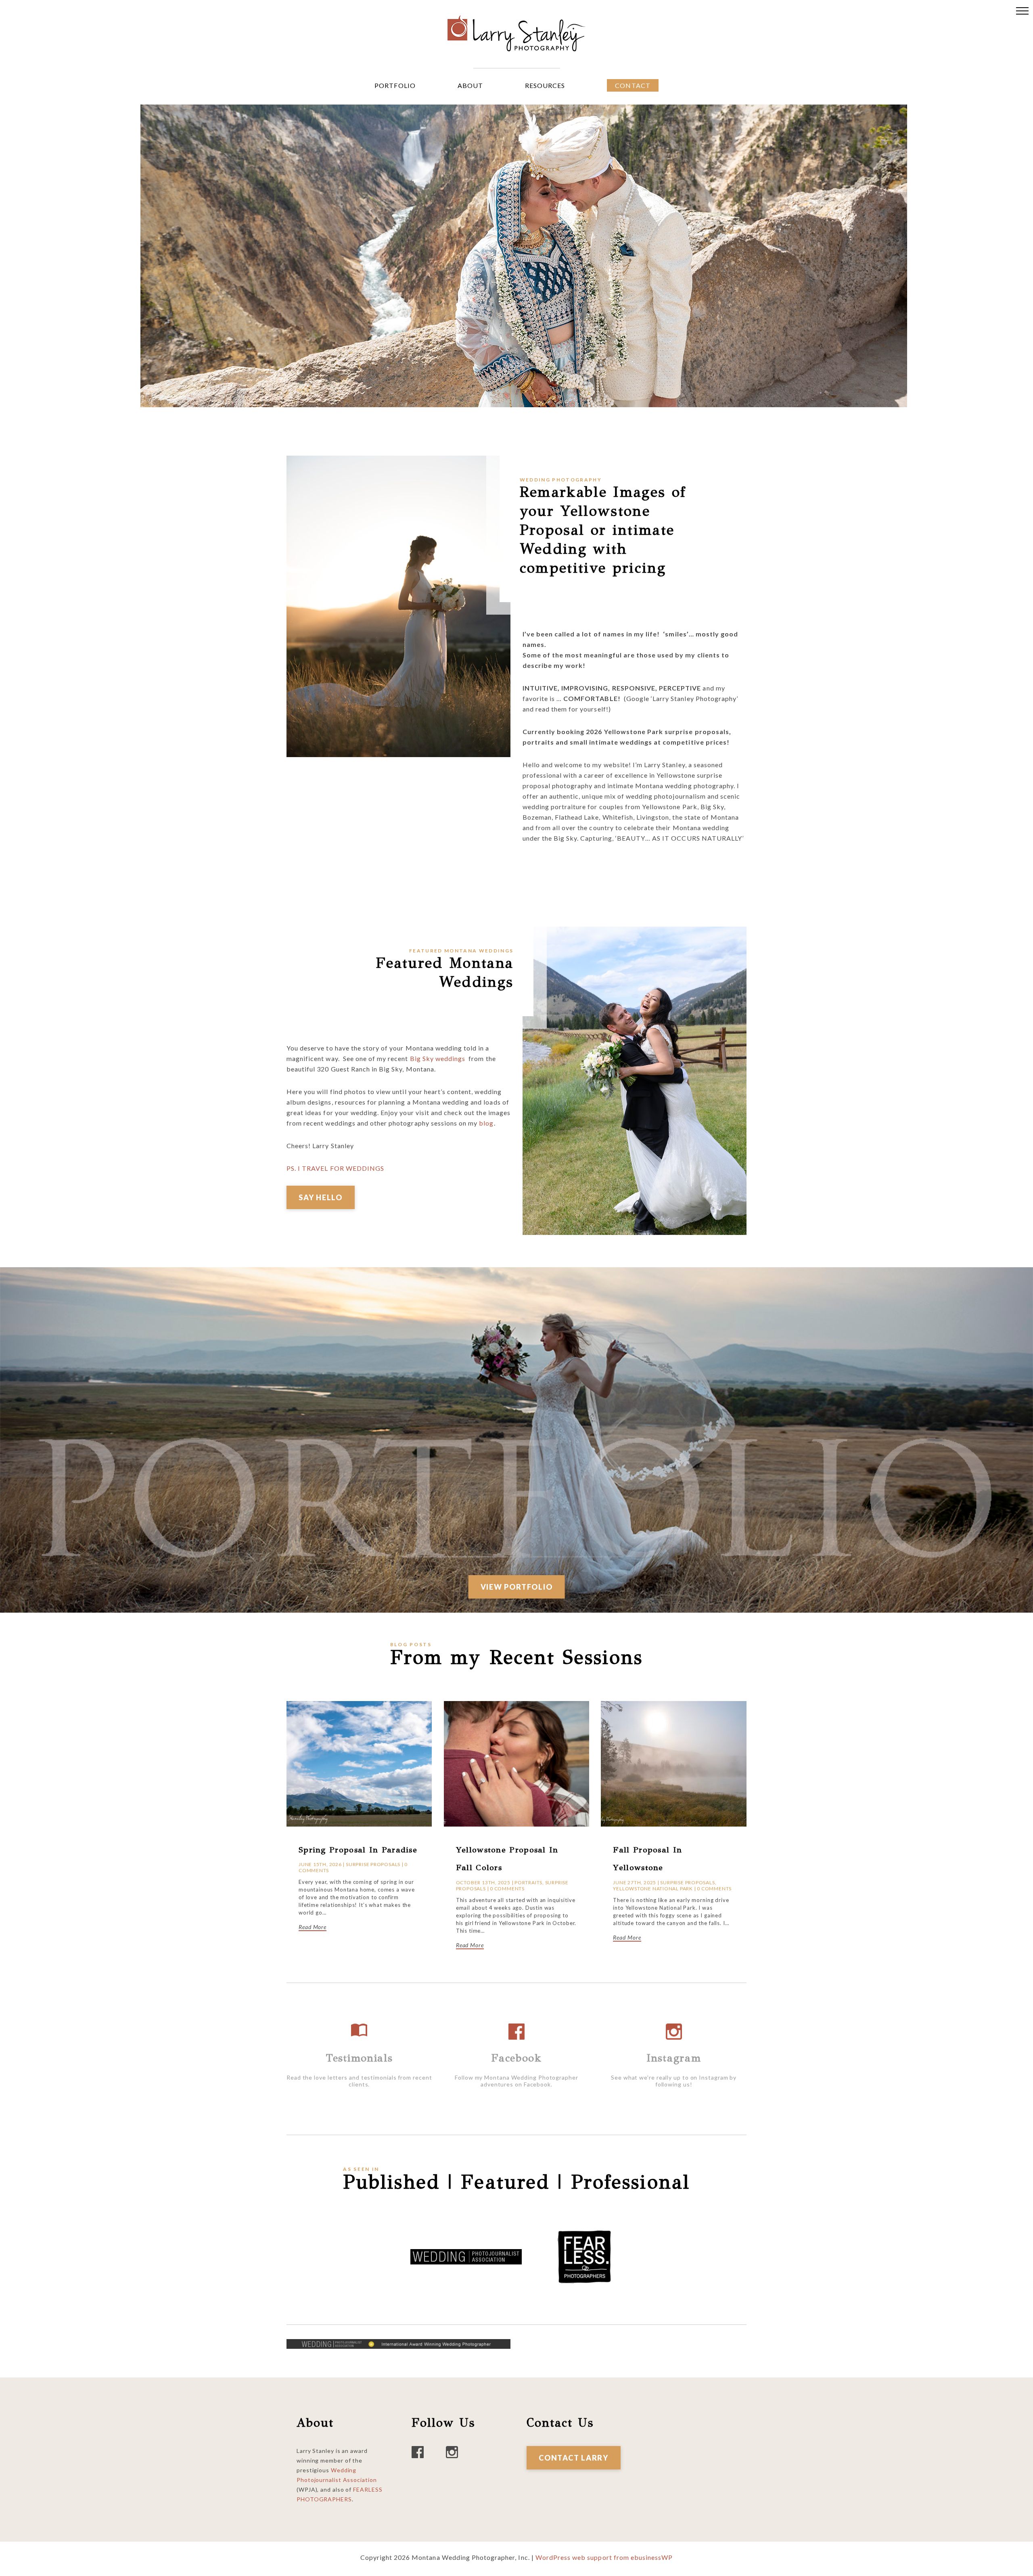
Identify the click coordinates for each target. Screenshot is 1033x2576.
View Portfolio (517, 1587)
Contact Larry (574, 2458)
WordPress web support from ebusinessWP (604, 2557)
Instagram (674, 2058)
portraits (528, 1882)
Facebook (516, 2058)
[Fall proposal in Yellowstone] (673, 1706)
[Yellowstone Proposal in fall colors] (516, 1706)
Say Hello (321, 1197)
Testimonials (359, 2058)
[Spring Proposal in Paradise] (359, 1706)
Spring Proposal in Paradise (358, 1850)
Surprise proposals (373, 1864)
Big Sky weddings (438, 1058)
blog (486, 1123)
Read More (313, 1927)
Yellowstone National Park (653, 1889)
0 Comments (507, 1889)
